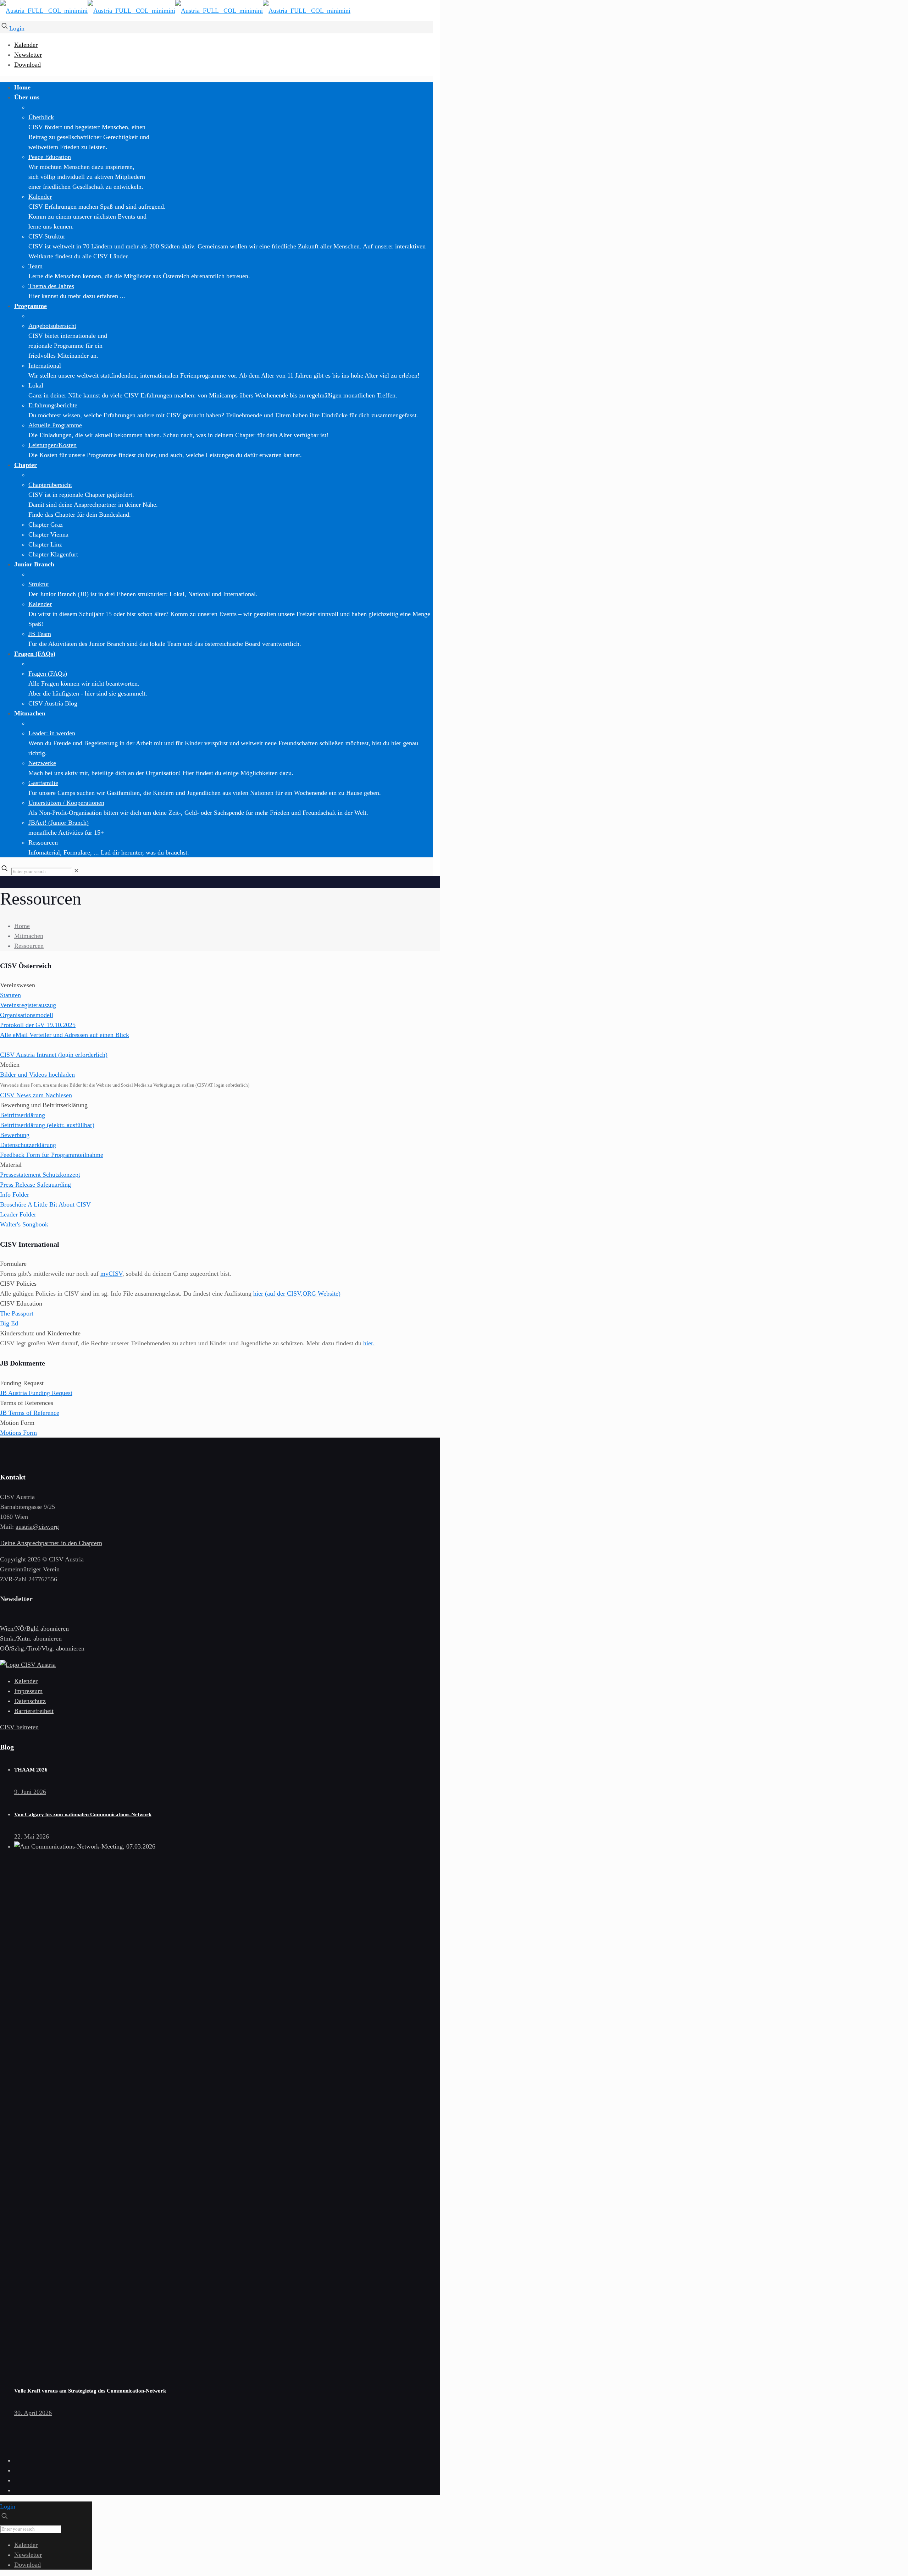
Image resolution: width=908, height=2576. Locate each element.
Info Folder (15, 1194)
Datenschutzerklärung (28, 1145)
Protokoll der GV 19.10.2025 (38, 1025)
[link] (76, 871)
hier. (369, 1343)
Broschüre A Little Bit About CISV (45, 1204)
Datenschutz (30, 1701)
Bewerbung (15, 1135)
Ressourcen (29, 946)
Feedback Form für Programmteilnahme (52, 1155)
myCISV (111, 1274)
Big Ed (9, 1323)
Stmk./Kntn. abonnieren (31, 1638)
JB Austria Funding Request (36, 1393)
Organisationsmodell (27, 1015)
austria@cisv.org (37, 1527)
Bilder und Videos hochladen (37, 1075)
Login (17, 28)
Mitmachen (29, 936)
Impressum (28, 1691)
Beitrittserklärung (23, 1115)
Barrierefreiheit (34, 1711)
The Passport (17, 1313)
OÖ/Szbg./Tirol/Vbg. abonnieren (42, 1648)
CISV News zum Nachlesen (36, 1095)
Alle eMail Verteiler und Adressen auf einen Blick (65, 1035)
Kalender (26, 45)
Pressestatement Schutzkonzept (40, 1175)
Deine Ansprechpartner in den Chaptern (51, 1543)
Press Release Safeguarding (35, 1185)
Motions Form (18, 1433)
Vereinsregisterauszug (28, 1005)
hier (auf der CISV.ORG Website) (297, 1294)
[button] (216, 1020)
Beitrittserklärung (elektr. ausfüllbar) (47, 1125)
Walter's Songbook (24, 1224)
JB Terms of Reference (30, 1413)
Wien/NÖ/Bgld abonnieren (34, 1628)
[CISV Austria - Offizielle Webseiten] (175, 11)
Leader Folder (18, 1214)
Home (22, 926)
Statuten (10, 995)
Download (27, 65)
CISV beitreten (19, 1727)
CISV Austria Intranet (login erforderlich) (54, 1055)
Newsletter (28, 55)
